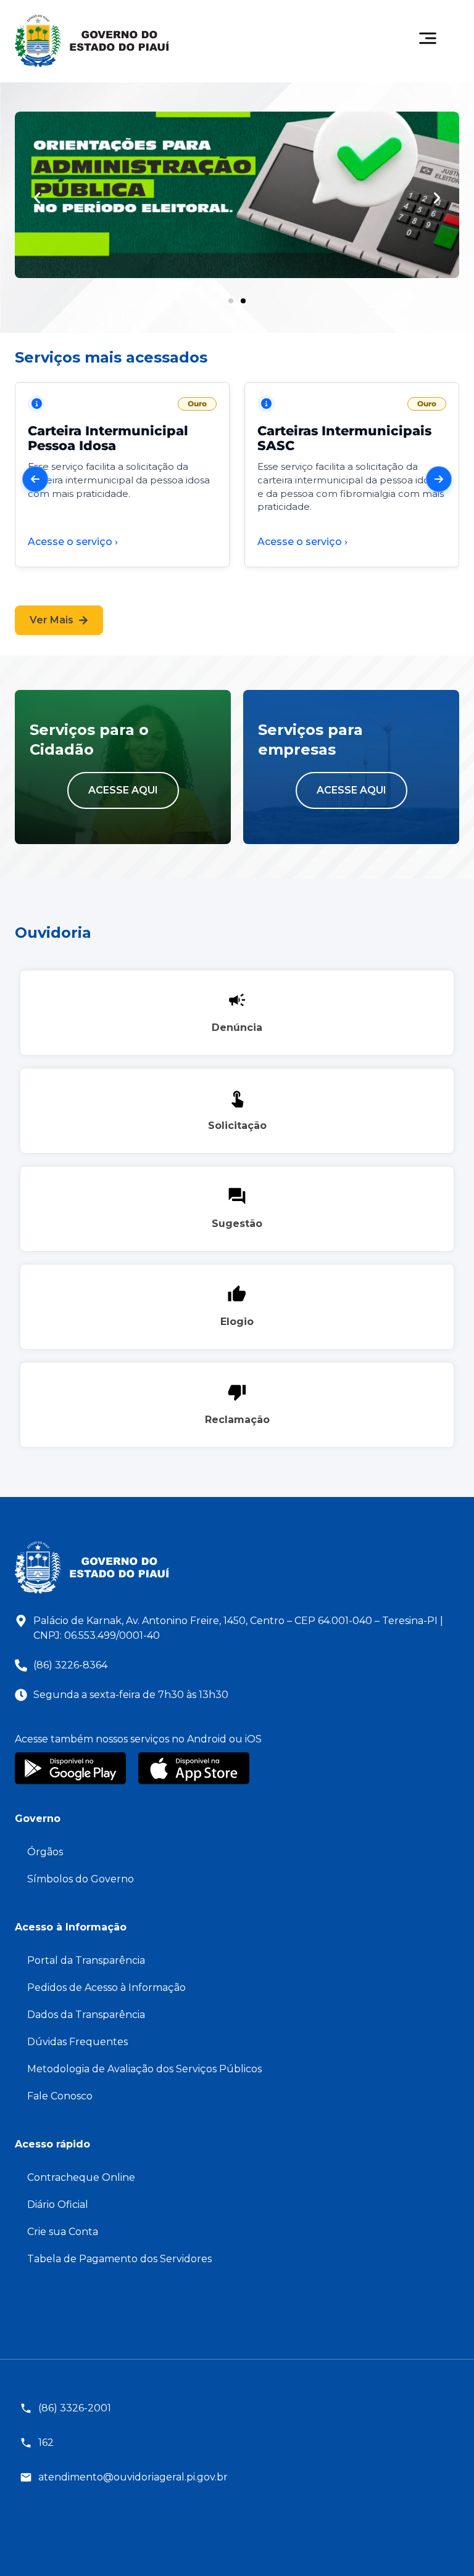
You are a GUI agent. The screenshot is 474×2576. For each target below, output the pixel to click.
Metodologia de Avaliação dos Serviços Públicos (144, 2069)
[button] (37, 198)
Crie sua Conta (63, 2232)
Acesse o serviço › (73, 542)
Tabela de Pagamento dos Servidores (119, 2259)
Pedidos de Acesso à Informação (106, 1987)
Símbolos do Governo (81, 1879)
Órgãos (45, 1852)
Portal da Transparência (86, 1960)
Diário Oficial (58, 2205)
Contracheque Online (81, 2177)
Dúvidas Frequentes (77, 2042)
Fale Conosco (60, 2096)
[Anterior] (35, 479)
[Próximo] (439, 479)
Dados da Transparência (86, 2015)
